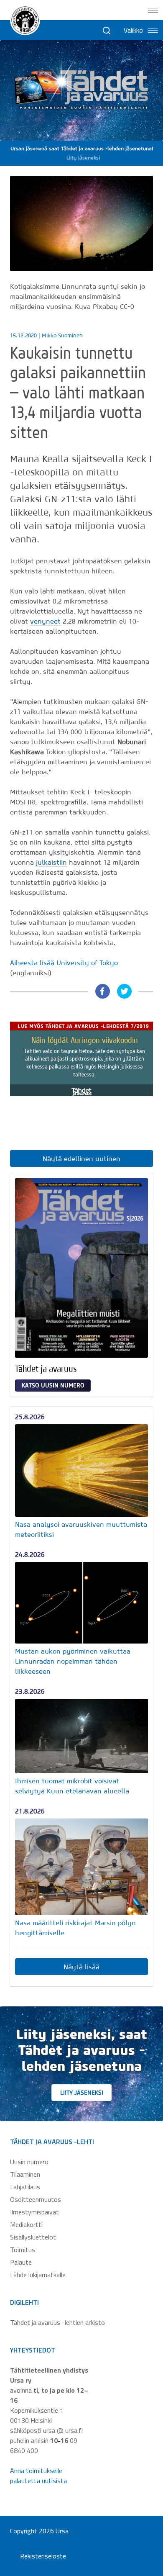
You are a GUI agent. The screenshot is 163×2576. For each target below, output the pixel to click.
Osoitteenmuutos (36, 2199)
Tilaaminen (25, 2174)
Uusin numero (29, 2162)
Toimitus (23, 2250)
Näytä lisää (81, 1967)
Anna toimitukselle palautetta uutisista (38, 2476)
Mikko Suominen (62, 335)
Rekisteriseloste (43, 2556)
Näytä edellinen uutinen (81, 1158)
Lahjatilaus (25, 2187)
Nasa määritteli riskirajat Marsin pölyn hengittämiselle (75, 1928)
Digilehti (24, 2302)
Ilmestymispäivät (34, 2212)
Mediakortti (26, 2224)
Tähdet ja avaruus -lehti (52, 2142)
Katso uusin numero (53, 1385)
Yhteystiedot (33, 2350)
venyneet (45, 621)
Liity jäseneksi (82, 2093)
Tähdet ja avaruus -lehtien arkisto (57, 2322)
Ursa (62, 2531)
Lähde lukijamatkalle (38, 2275)
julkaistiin (51, 862)
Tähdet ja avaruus (46, 1369)
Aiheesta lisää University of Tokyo (64, 963)
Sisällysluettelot (33, 2237)
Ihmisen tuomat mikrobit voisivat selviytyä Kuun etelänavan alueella (72, 1786)
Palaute (21, 2262)
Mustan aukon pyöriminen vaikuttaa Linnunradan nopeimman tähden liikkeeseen (73, 1661)
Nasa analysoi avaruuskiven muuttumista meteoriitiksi (81, 1529)
